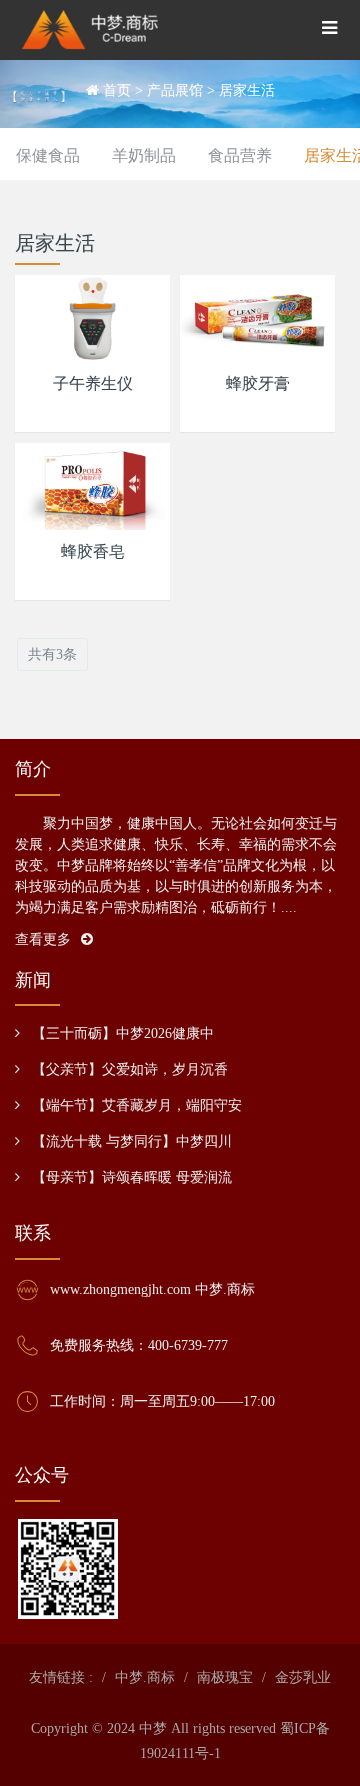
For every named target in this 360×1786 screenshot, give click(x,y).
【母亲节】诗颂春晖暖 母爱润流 (132, 1177)
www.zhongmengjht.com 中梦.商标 (152, 1289)
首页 (117, 90)
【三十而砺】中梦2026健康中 (123, 1033)
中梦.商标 (145, 1677)
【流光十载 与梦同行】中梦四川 (132, 1141)
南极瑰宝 (225, 1677)
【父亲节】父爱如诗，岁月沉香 (130, 1069)
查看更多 (43, 939)
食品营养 (240, 155)
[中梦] (90, 30)
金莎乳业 (303, 1677)
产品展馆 (175, 90)
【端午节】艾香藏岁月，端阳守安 (137, 1105)
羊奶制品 (144, 155)
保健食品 (48, 155)
